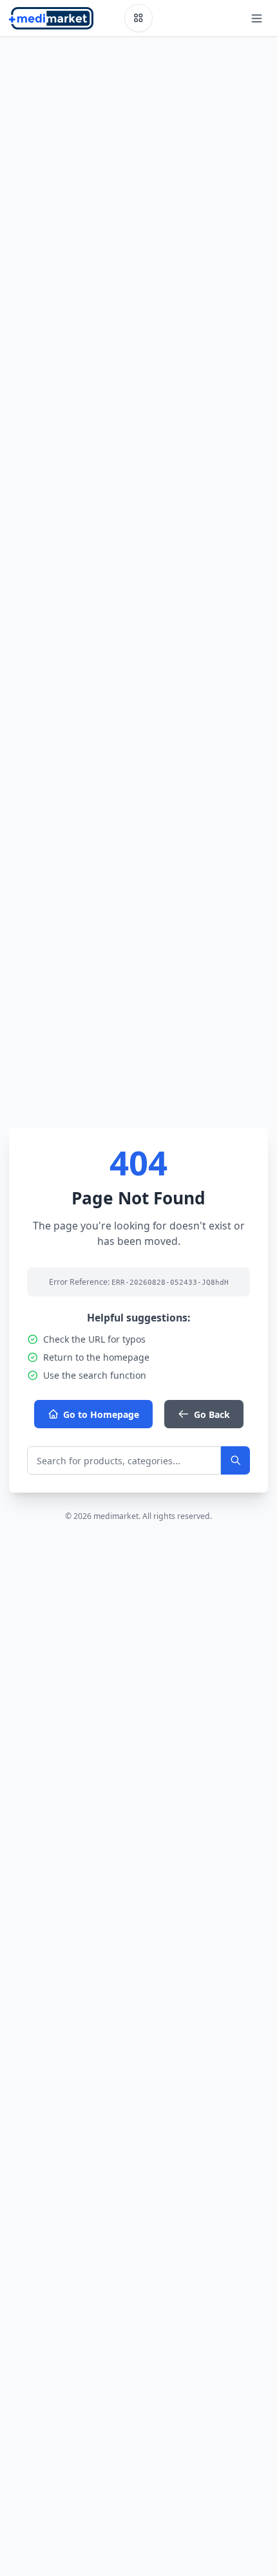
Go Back (212, 1414)
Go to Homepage (101, 1414)
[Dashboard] (138, 18)
